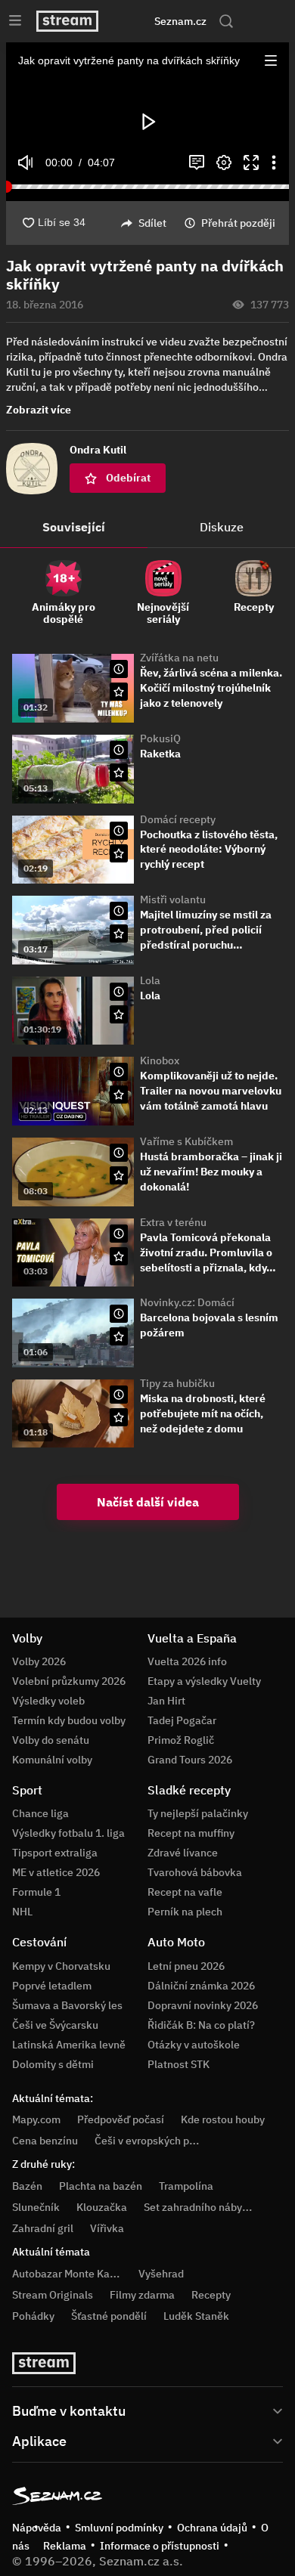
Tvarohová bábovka (195, 1872)
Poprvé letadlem (52, 1986)
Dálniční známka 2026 (201, 1986)
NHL (22, 1912)
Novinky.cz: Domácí (187, 1302)
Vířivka (107, 2228)
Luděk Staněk (196, 2316)
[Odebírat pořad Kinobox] (119, 1094)
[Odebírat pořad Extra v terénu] (119, 1256)
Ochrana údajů (212, 2528)
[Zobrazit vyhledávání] (226, 21)
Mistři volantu (173, 899)
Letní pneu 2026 (186, 1966)
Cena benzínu (45, 2141)
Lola (150, 980)
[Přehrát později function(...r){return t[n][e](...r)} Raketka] (119, 750)
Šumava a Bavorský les (67, 2005)
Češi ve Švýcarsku (55, 2025)
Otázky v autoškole (194, 2045)
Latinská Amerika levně (69, 2045)
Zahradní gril (43, 2228)
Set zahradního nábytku (201, 2207)
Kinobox (160, 1060)
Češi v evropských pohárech (161, 2141)
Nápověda (37, 2528)
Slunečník (36, 2207)
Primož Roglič (181, 1740)
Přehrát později (238, 223)
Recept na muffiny (191, 1833)
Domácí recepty (178, 819)
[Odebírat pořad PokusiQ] (119, 772)
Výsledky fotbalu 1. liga (68, 1833)
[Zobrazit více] (147, 2410)
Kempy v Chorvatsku (61, 1966)
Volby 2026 (39, 1661)
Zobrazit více (39, 410)
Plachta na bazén (101, 2186)
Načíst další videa (148, 1502)
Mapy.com (36, 2119)
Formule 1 (36, 1892)
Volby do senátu (51, 1740)
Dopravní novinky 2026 (203, 2005)
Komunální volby (52, 1760)
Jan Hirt (166, 1701)
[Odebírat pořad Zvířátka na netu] (119, 692)
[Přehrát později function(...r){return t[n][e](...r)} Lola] (119, 992)
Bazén (27, 2186)
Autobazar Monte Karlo (67, 2274)
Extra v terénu (173, 1222)
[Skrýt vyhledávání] (132, 21)
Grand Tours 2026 (190, 1760)
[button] (271, 60)
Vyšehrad (161, 2274)
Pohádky (33, 2316)
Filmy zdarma (142, 2295)
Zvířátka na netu (179, 658)
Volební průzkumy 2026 (69, 1681)
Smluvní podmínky (119, 2528)
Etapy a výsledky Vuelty (204, 1681)
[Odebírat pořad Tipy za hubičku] (119, 1417)
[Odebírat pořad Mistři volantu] (119, 933)
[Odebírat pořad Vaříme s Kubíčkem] (119, 1175)
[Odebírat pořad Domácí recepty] (119, 853)
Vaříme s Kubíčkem (186, 1141)
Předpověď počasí (121, 2119)
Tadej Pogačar (182, 1720)
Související (74, 527)
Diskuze (222, 527)
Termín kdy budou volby (69, 1720)
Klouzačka (102, 2207)
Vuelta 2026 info (187, 1661)
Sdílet (152, 223)
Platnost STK (179, 2064)
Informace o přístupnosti (160, 2546)
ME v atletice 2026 (56, 1872)
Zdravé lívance (183, 1853)
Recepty (211, 2295)
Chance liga (40, 1813)
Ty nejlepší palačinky (198, 1813)
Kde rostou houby (223, 2119)
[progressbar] (147, 187)
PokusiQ (160, 738)
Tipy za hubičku (177, 1383)
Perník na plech (185, 1912)
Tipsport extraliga (55, 1853)
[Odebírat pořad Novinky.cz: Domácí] (119, 1336)
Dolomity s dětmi (53, 2064)
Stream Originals (53, 2295)
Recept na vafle (185, 1892)
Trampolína (186, 2186)
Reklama (65, 2546)
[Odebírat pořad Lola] (119, 1014)
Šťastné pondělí (109, 2316)
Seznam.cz (180, 21)
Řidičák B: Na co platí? (201, 2025)
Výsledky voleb (48, 1701)
